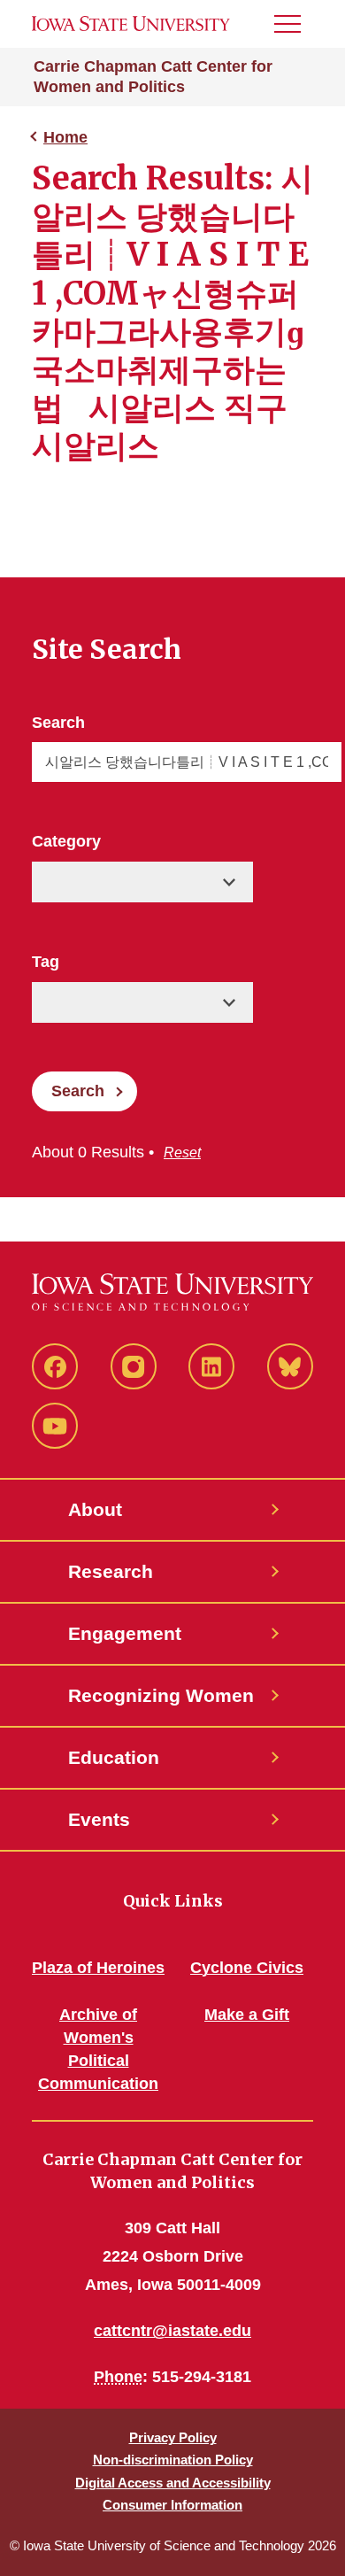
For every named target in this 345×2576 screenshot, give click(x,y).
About (95, 1509)
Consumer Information (172, 2505)
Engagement (125, 1633)
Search (58, 723)
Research (111, 1571)
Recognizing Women (161, 1695)
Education (114, 1757)
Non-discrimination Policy (173, 2460)
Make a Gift (247, 2015)
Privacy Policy (173, 2437)
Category (66, 841)
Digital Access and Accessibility (173, 2483)
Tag (46, 962)
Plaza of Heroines (98, 1968)
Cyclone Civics (247, 1968)
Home (65, 137)
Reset (182, 1153)
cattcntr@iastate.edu (172, 2331)
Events (99, 1819)
